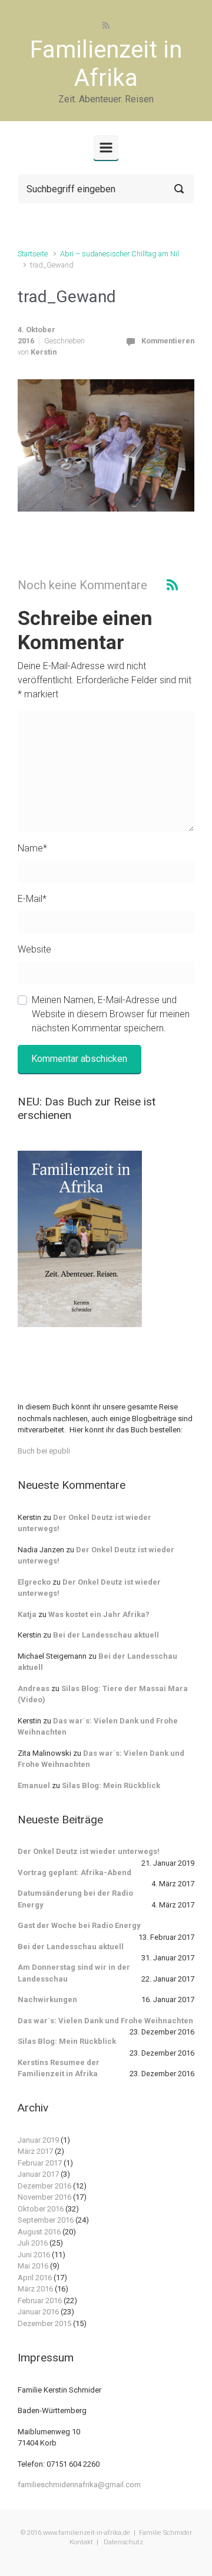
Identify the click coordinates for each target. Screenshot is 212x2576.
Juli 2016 (33, 2243)
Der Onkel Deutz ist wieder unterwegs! (89, 1851)
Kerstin (44, 352)
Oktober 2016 (41, 2209)
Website (34, 949)
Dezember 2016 (44, 2186)
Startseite (33, 254)
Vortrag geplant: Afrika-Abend (74, 1872)
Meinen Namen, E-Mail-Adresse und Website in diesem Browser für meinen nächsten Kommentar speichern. (111, 1014)
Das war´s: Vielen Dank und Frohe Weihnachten (105, 2021)
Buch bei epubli (44, 1451)
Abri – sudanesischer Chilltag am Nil (120, 254)
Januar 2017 (38, 2174)
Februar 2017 (40, 2163)
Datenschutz (122, 2542)
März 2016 (35, 2289)
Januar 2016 (38, 2312)
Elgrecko (34, 1582)
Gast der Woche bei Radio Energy (79, 1925)
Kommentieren (168, 341)
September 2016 (46, 2220)
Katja (27, 1614)
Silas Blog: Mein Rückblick (111, 1785)
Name (32, 848)
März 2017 (35, 2151)
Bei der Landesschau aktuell (106, 1635)
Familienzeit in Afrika (106, 64)
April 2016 (35, 2278)
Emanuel (34, 1785)
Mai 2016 (33, 2266)
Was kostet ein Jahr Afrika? (99, 1614)
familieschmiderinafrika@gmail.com (79, 2485)
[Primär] (106, 148)
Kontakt (81, 2542)
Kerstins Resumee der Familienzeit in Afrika (59, 2068)
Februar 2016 (40, 2301)
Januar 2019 (38, 2140)
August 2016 (39, 2232)
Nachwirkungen (47, 1999)
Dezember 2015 (44, 2323)
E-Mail (32, 899)
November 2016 (44, 2197)
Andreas (34, 1688)
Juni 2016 (34, 2255)
